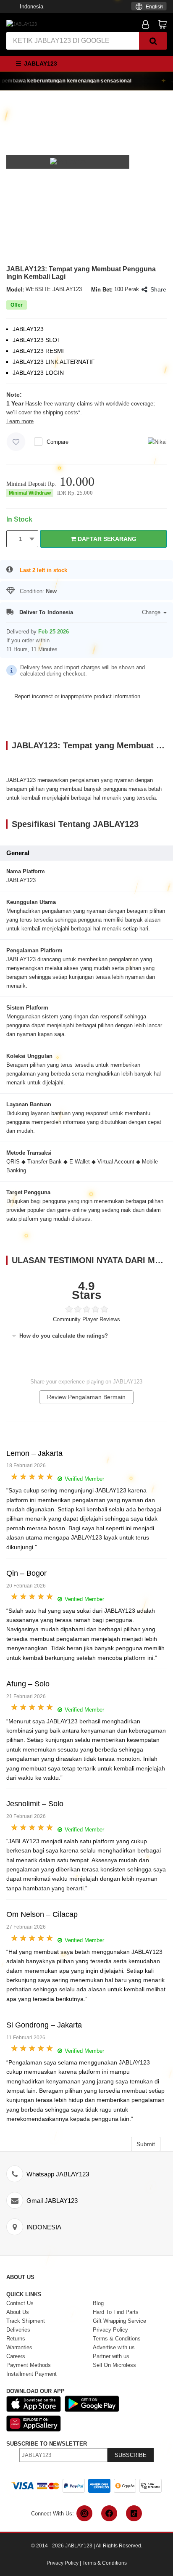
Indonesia (31, 7)
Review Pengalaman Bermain (86, 1397)
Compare (58, 442)
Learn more (20, 421)
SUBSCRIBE (131, 2455)
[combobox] (149, 6)
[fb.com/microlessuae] (109, 2513)
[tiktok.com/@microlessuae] (134, 2513)
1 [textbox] (21, 539)
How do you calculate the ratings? (63, 1336)
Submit (146, 2144)
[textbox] (149, 7)
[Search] (153, 41)
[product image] (68, 162)
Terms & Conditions (105, 2563)
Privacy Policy (63, 2563)
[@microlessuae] (84, 2513)
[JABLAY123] (22, 24)
